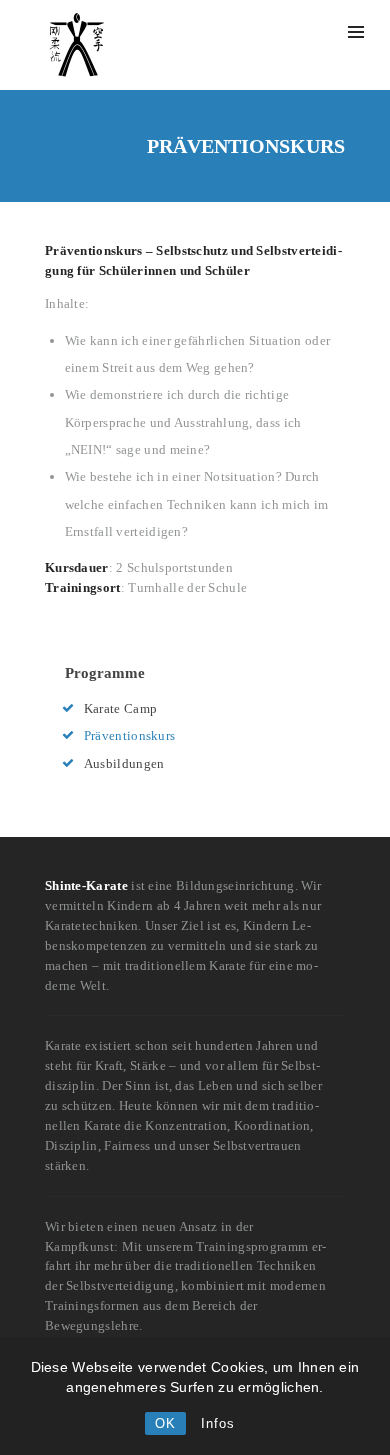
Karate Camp (120, 708)
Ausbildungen (124, 763)
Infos (218, 1423)
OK (165, 1423)
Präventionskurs (130, 735)
